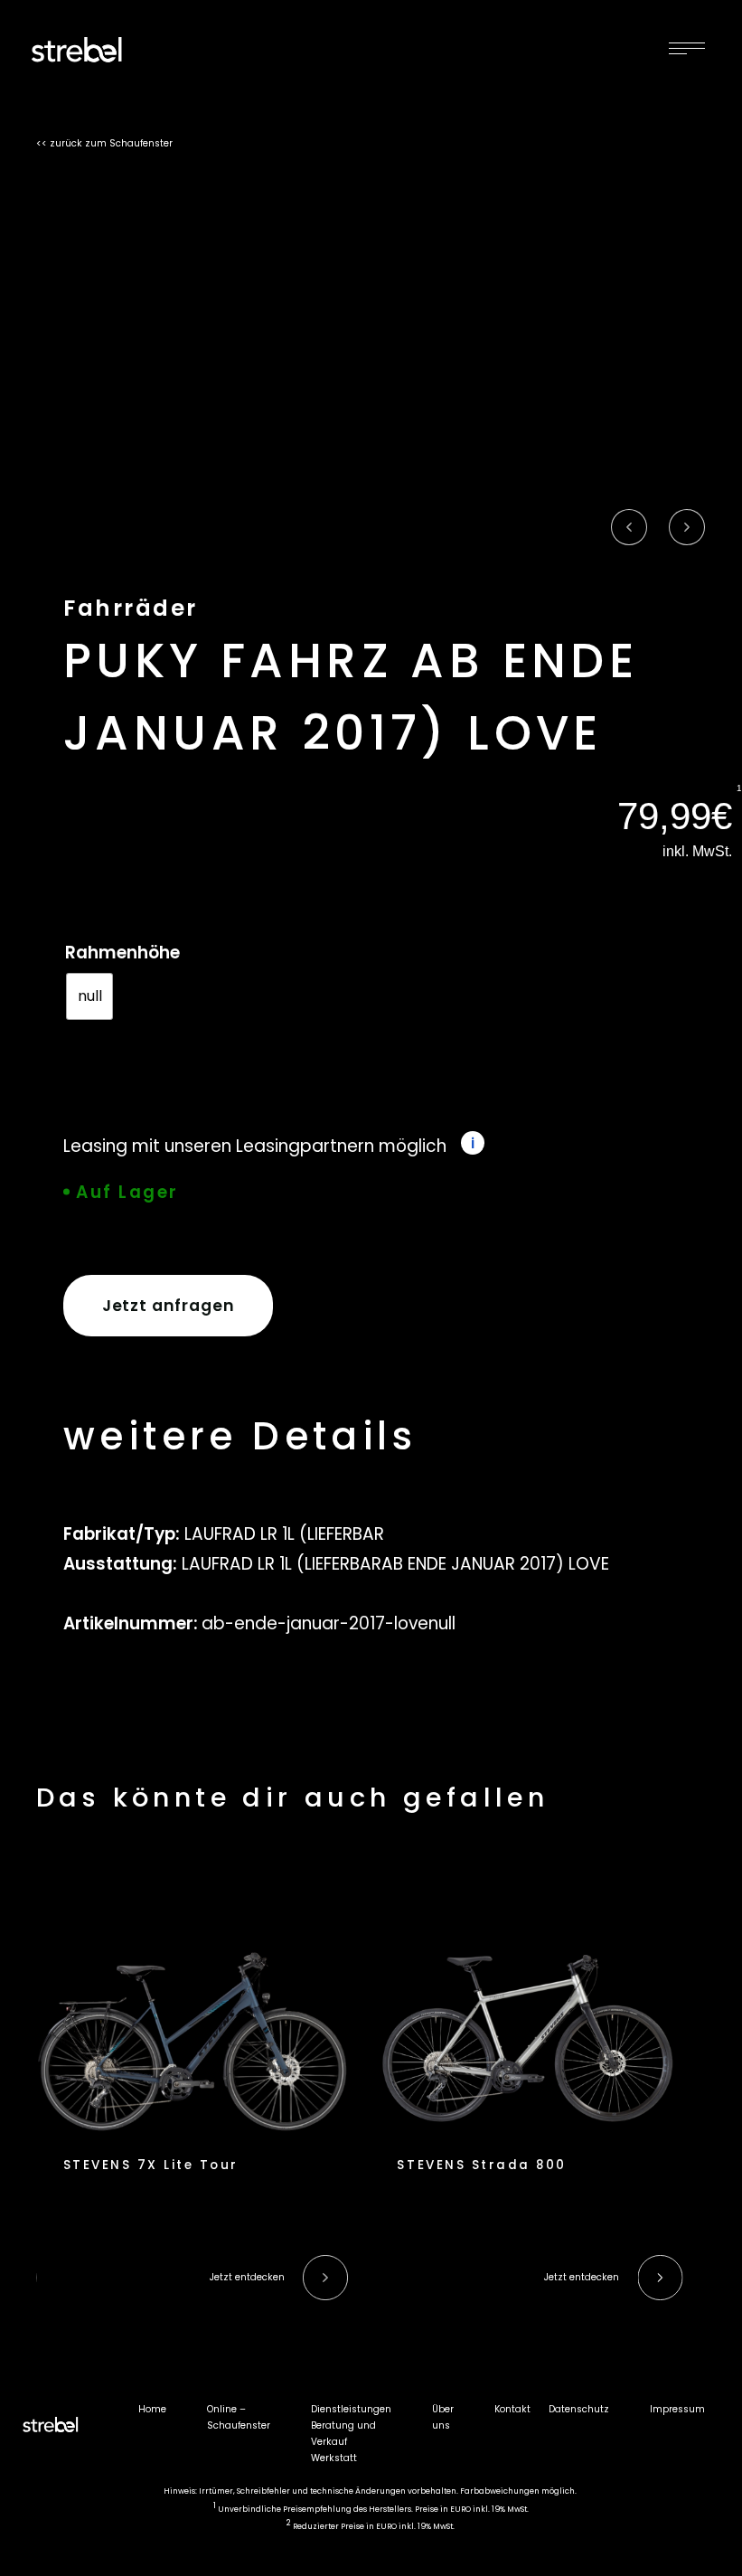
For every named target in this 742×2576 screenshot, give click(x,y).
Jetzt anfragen (169, 1306)
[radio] (89, 996)
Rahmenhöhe (122, 953)
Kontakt (512, 2409)
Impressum (677, 2409)
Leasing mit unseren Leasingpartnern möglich (255, 1146)
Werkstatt (334, 2458)
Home (152, 2409)
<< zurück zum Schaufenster (104, 143)
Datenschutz (579, 2409)
